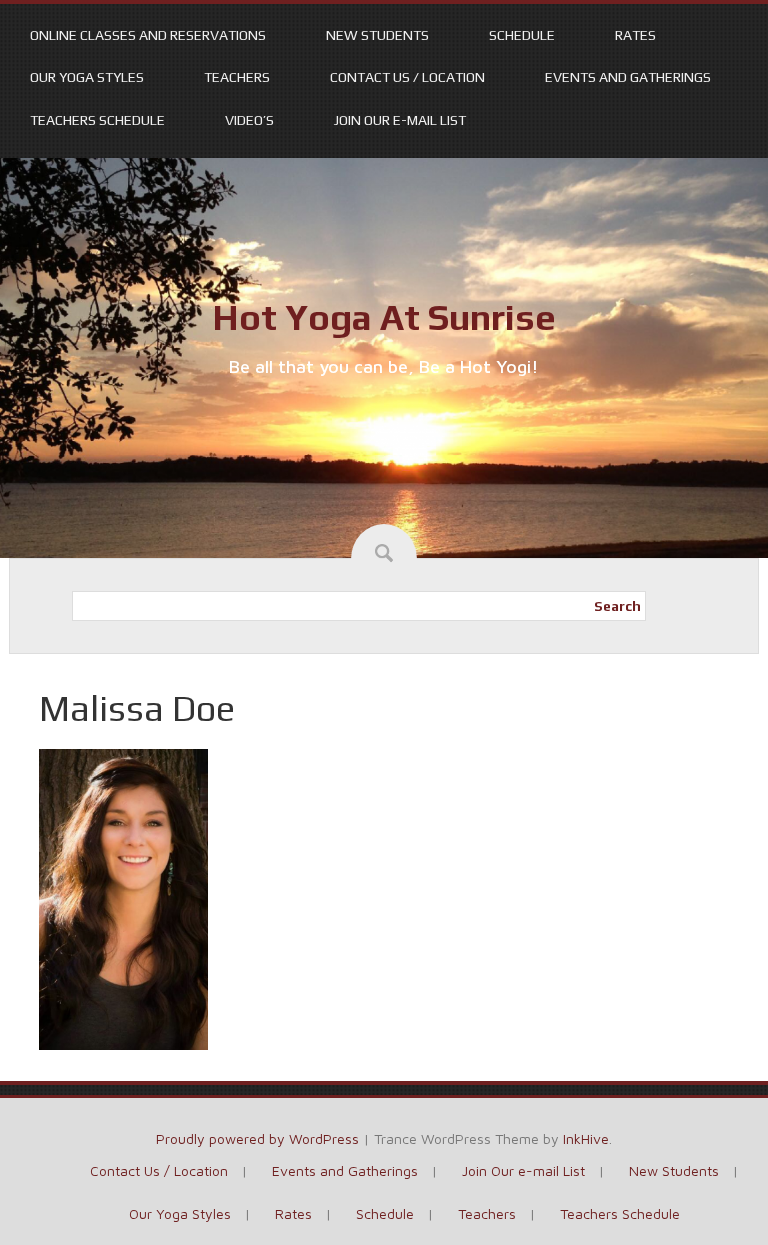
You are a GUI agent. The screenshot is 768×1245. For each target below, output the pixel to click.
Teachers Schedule (97, 120)
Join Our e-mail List (400, 120)
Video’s (249, 120)
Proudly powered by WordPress (257, 1138)
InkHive (586, 1138)
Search (617, 606)
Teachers (237, 77)
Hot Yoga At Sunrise (384, 317)
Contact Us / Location (407, 77)
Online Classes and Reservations (148, 35)
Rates (635, 35)
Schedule (522, 35)
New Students (377, 35)
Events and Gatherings (628, 77)
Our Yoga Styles (87, 77)
